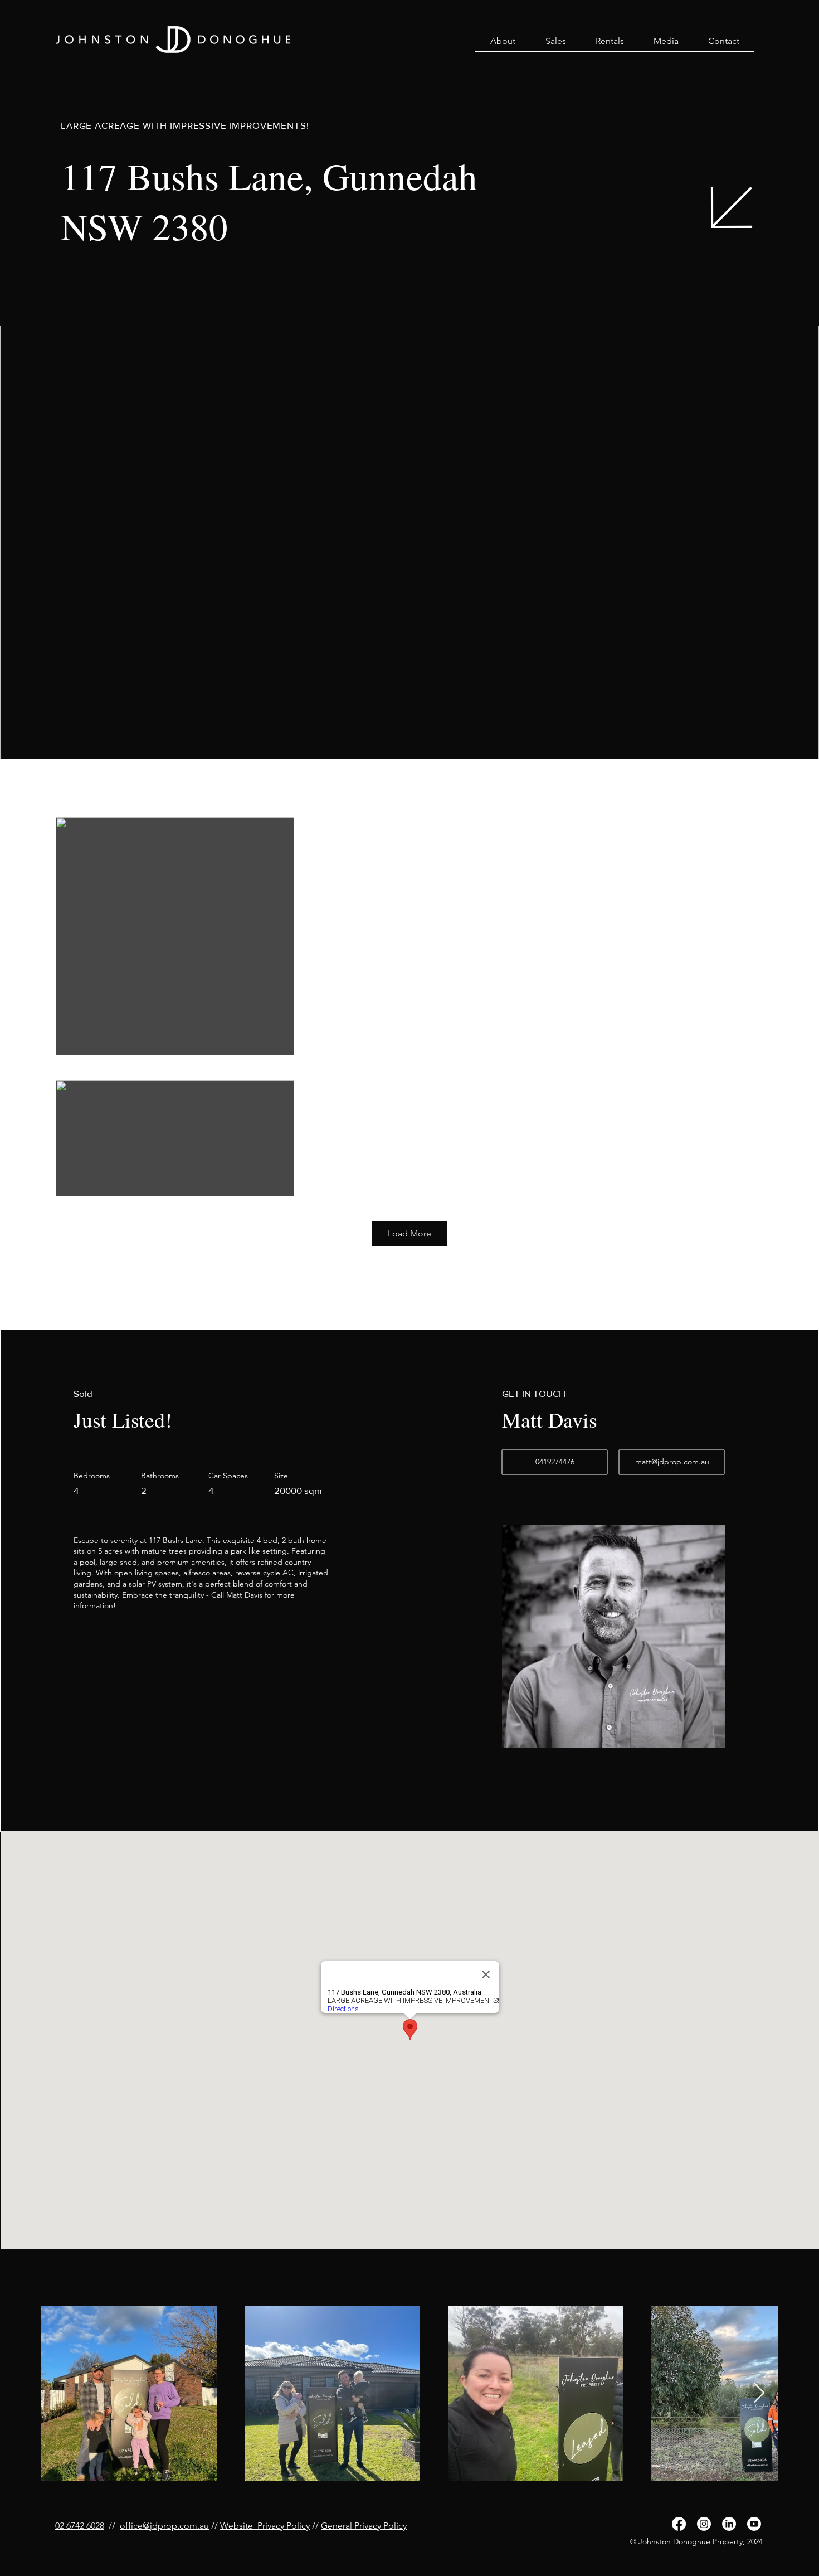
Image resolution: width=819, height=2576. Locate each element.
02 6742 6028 (80, 2526)
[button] (503, 45)
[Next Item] (759, 2393)
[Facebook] (679, 2524)
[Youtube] (754, 2524)
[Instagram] (704, 2524)
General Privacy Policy (364, 2526)
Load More (409, 1233)
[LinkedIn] (729, 2524)
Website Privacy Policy (265, 2526)
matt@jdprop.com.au (672, 1462)
